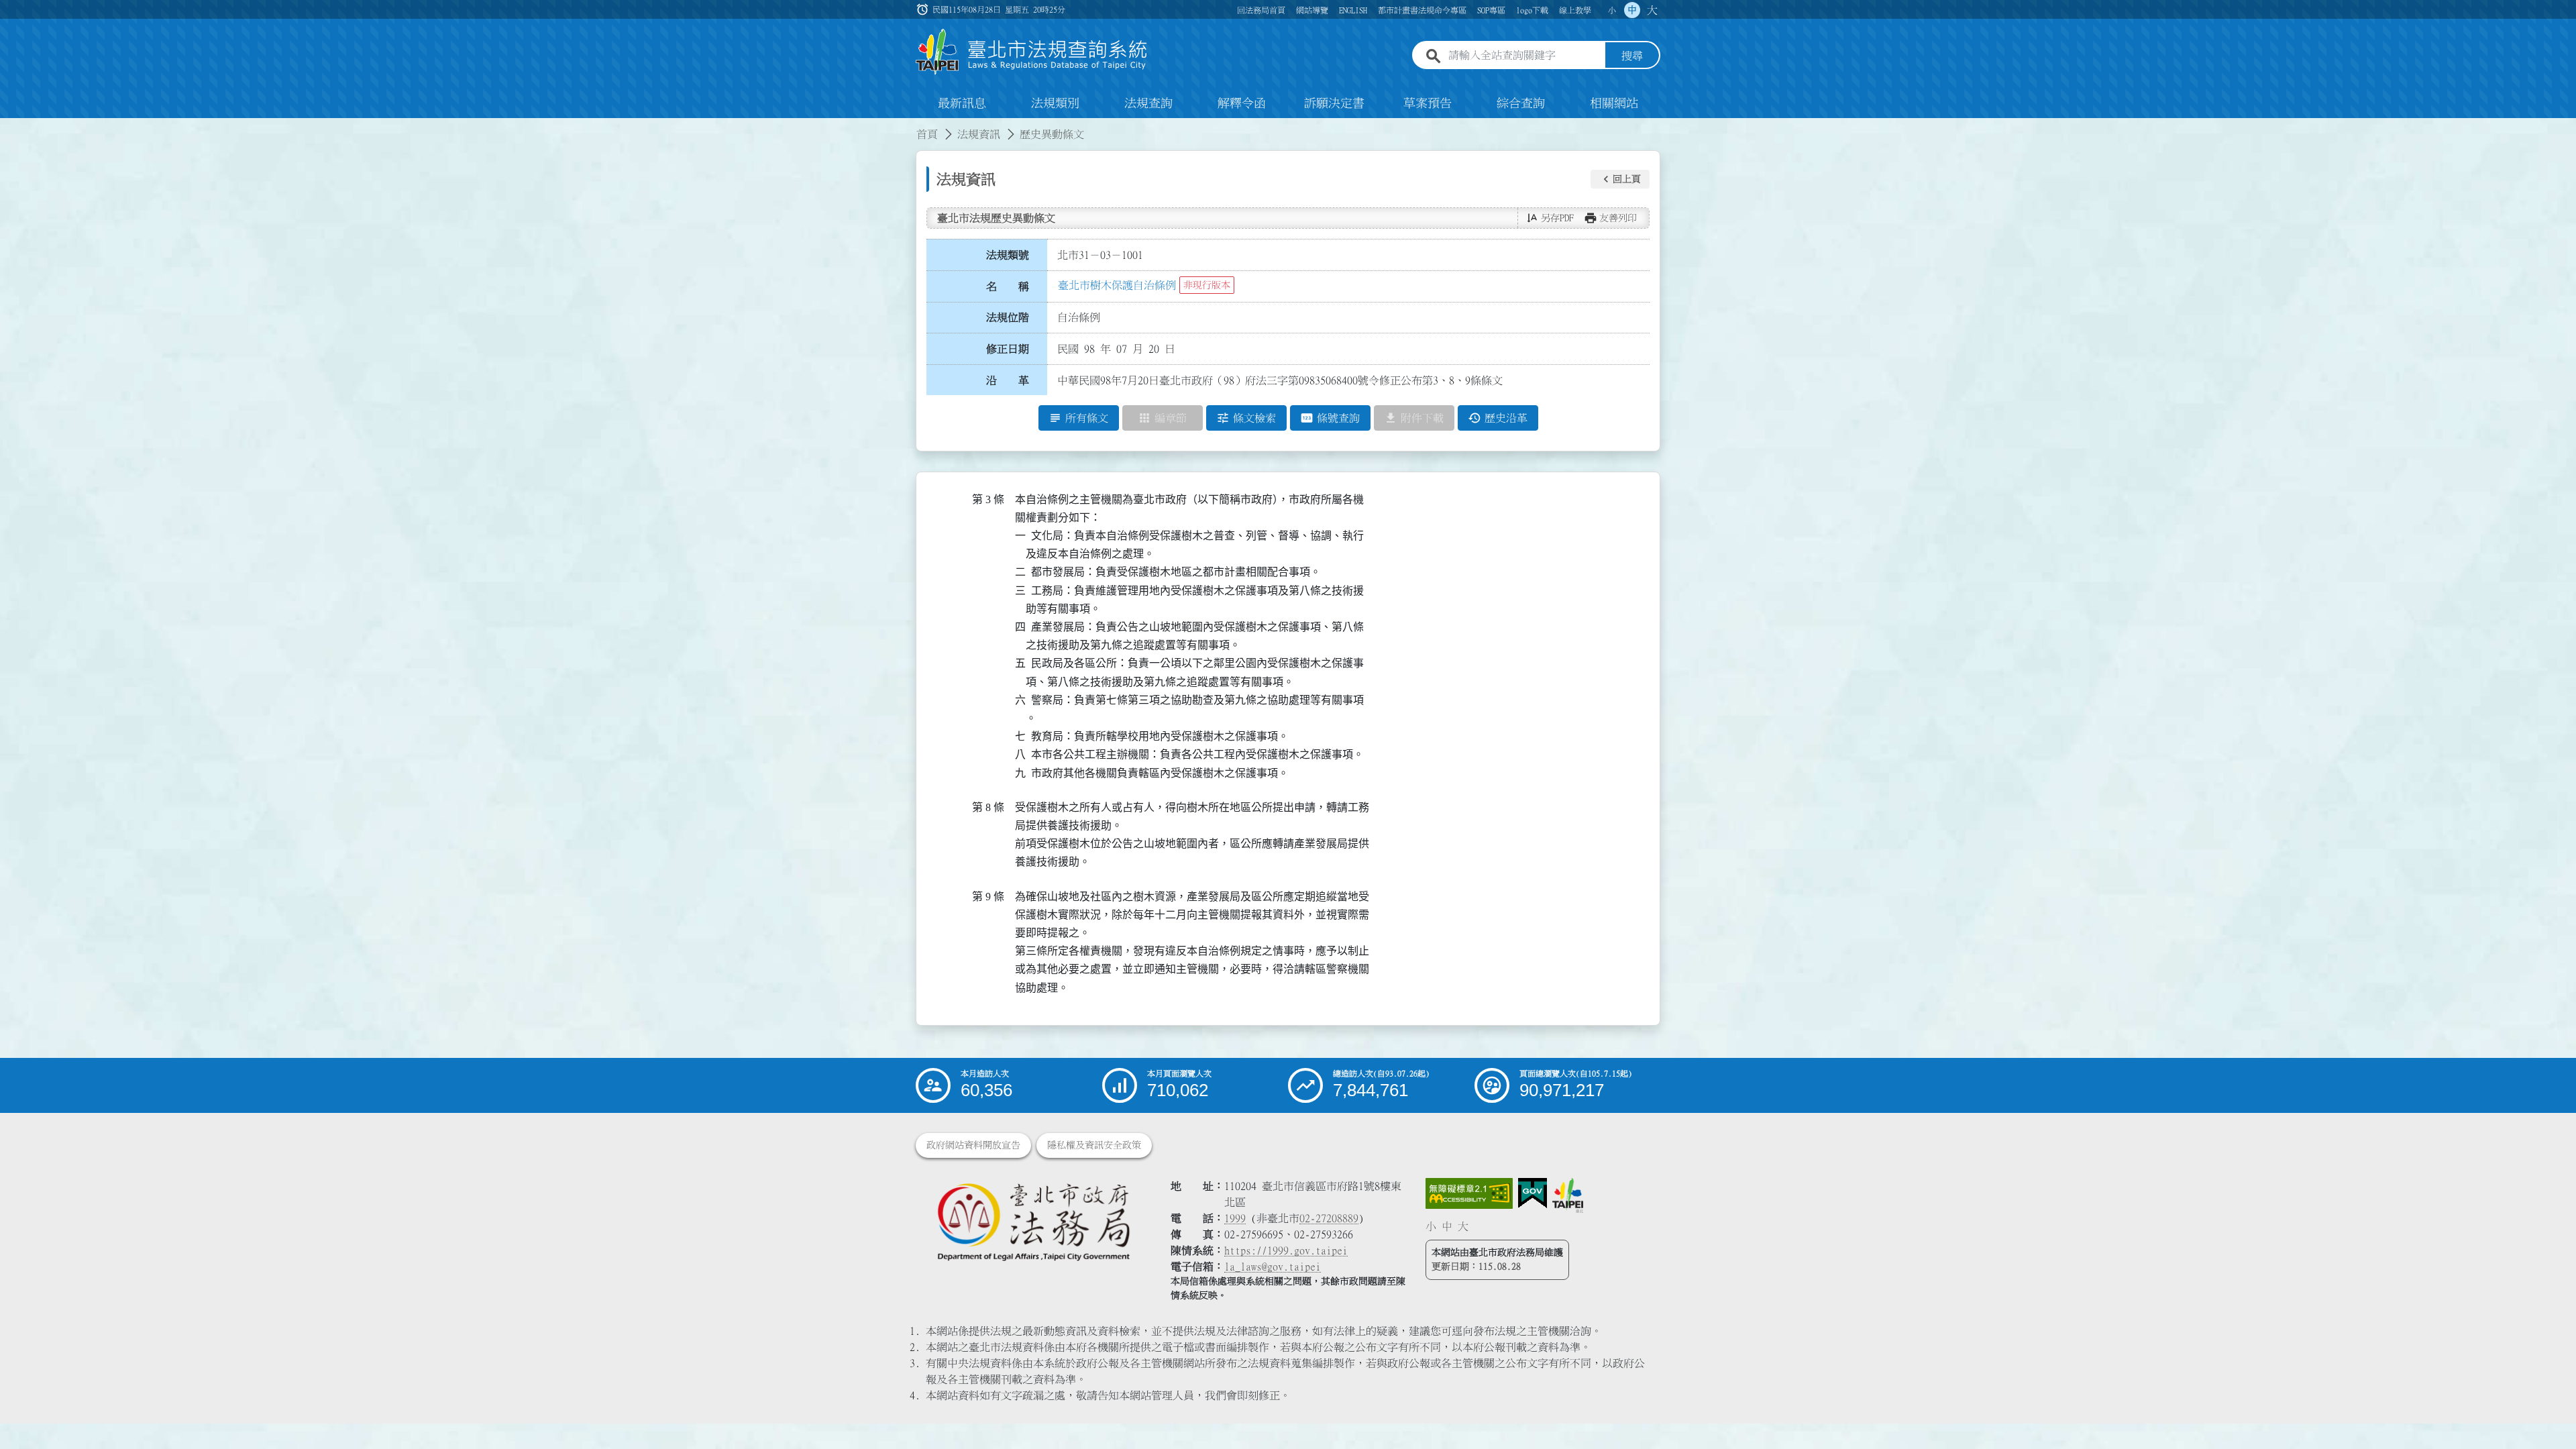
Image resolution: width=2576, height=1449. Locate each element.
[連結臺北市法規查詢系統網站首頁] (1032, 52)
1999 (1235, 1218)
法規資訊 (979, 134)
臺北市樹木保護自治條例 (1117, 285)
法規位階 (1008, 317)
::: (8, 126)
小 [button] (1612, 10)
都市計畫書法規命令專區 (1422, 10)
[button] (1620, 179)
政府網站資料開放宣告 (973, 1145)
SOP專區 (1491, 10)
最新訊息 (962, 103)
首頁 (927, 134)
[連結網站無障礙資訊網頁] (1469, 1193)
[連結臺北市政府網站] (1568, 1195)
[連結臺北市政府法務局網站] (1033, 1221)
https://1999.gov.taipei (1286, 1250)
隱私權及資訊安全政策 (1094, 1145)
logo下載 (1532, 10)
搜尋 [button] (1632, 56)
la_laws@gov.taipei (1273, 1267)
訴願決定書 (1334, 103)
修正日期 (1008, 349)
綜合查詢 (1521, 103)
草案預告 (1428, 103)
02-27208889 (1329, 1218)
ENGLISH (1353, 10)
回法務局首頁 (1261, 10)
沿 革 (1008, 380)
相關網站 (1614, 103)
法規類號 (1008, 255)
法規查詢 (1148, 103)
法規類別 (1055, 103)
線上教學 (1575, 10)
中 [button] (1632, 10)
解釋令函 (1242, 103)
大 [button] (1652, 10)
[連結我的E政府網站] (1533, 1193)
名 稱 (1008, 286)
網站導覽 (1312, 10)
